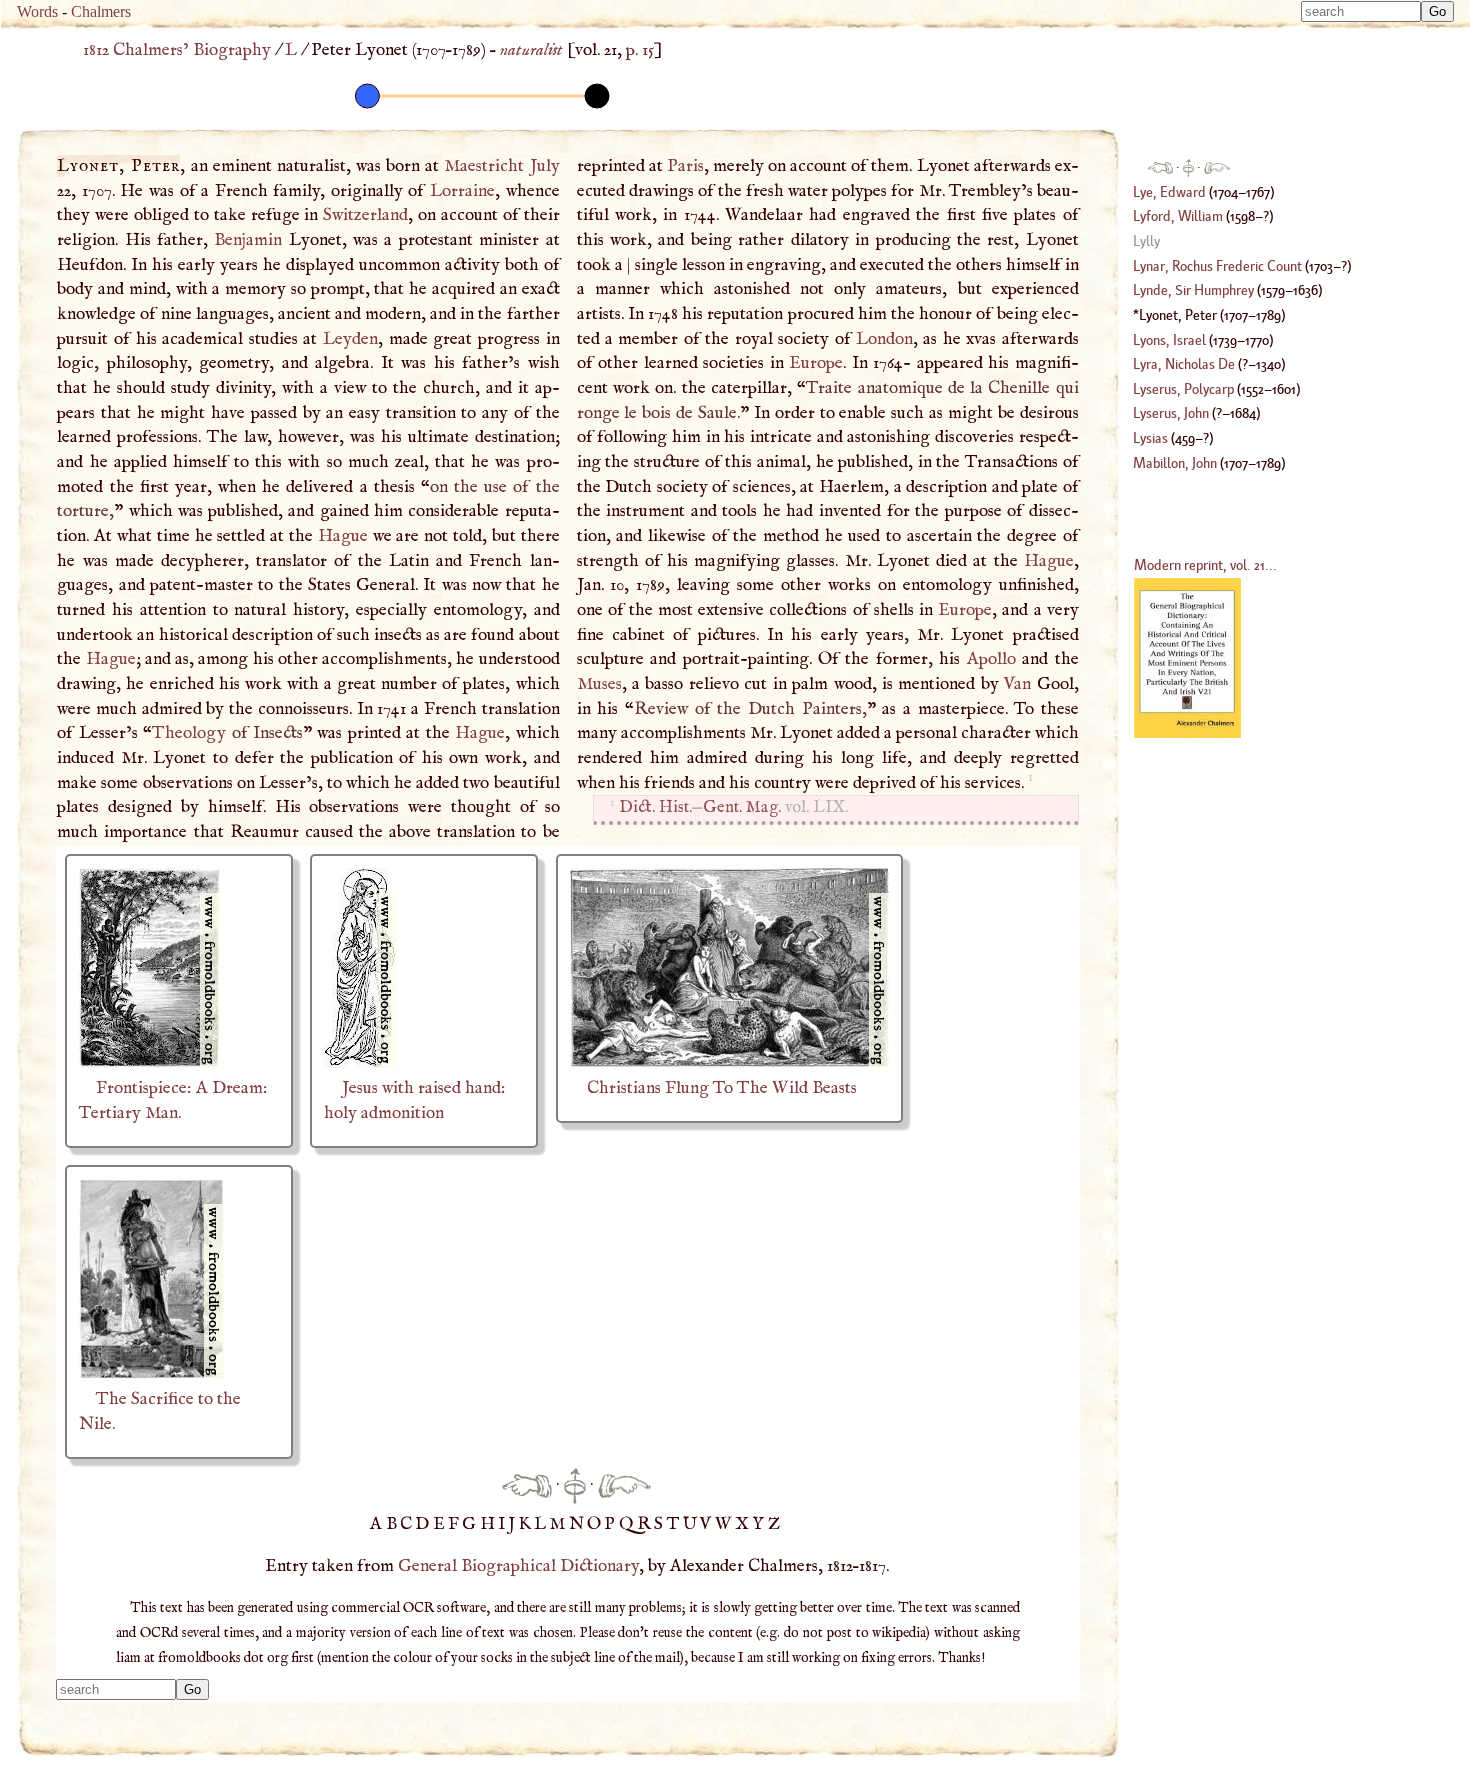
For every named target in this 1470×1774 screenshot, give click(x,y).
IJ (508, 1524)
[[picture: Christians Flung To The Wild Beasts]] (729, 1063)
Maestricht (484, 166)
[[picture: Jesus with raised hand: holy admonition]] (360, 1063)
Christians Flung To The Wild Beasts (722, 1088)
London (884, 339)
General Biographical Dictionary (518, 1566)
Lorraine (462, 191)
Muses (599, 684)
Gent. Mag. (742, 807)
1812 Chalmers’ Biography (177, 50)
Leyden (350, 339)
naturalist (531, 50)
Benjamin (248, 240)
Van (1017, 684)
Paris (685, 166)
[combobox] (1361, 11)
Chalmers (101, 11)
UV (699, 1524)
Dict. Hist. (655, 807)
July (545, 166)
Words (37, 11)
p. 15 (640, 50)
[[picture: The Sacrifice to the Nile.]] (151, 1374)
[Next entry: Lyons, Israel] (624, 1485)
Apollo (991, 659)
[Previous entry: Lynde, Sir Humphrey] (527, 1485)
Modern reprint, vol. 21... (1205, 564)
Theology (189, 733)
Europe (816, 363)
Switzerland (365, 215)
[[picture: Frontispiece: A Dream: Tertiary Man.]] (149, 1063)
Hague (343, 536)
